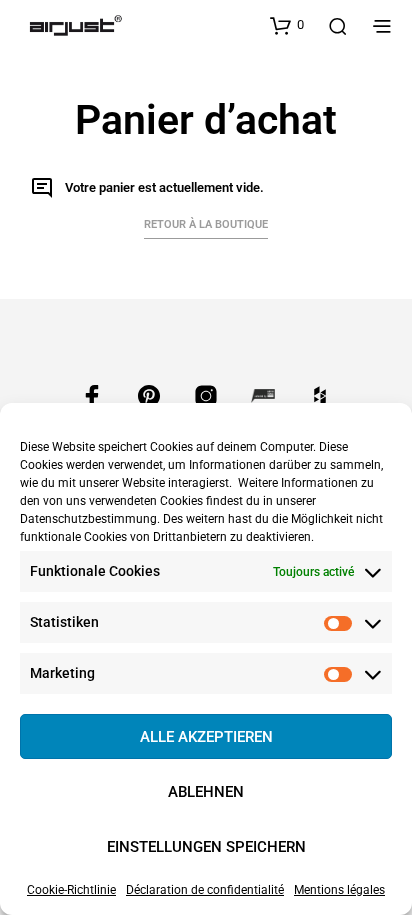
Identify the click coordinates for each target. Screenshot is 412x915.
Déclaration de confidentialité (205, 890)
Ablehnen (206, 792)
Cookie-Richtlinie (71, 890)
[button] (287, 25)
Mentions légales (339, 890)
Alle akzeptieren (206, 737)
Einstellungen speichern (206, 847)
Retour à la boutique (206, 224)
